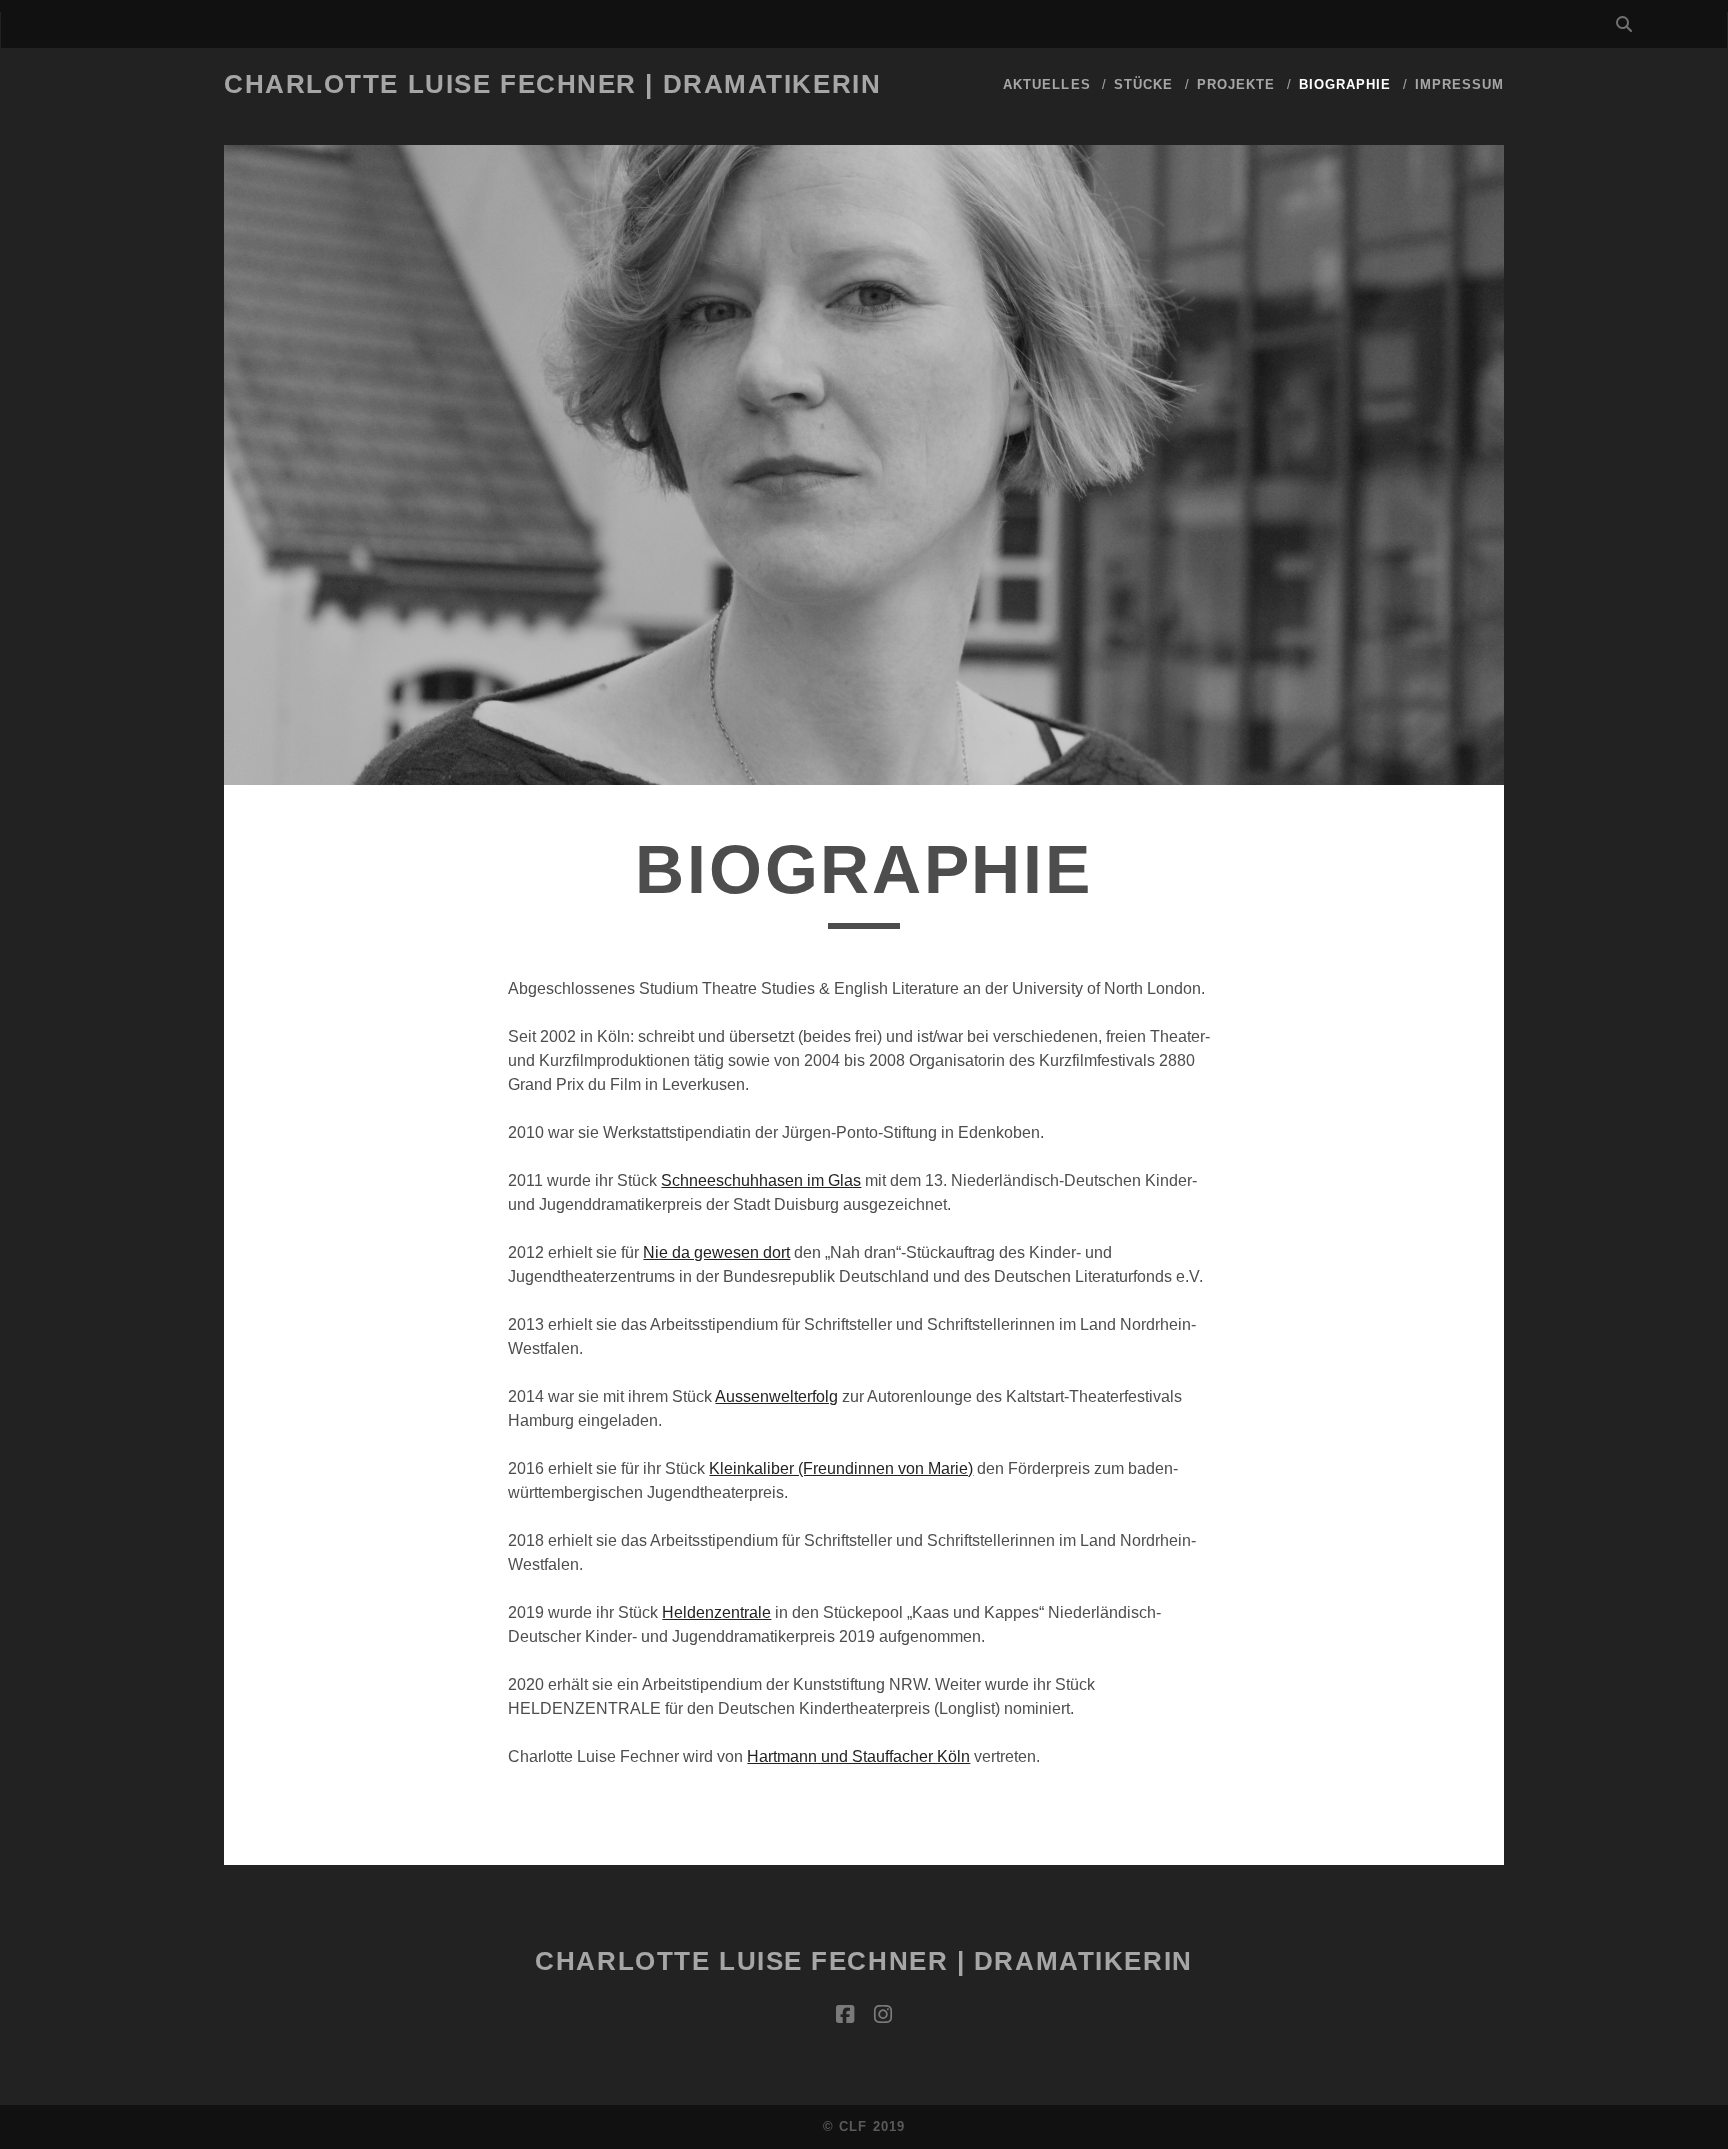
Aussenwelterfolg (776, 1396)
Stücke (1143, 84)
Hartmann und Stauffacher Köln (858, 1756)
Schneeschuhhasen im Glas (761, 1180)
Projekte (1236, 84)
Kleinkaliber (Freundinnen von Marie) (841, 1468)
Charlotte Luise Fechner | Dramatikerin (552, 84)
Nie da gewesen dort (716, 1252)
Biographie (1345, 84)
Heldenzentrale (716, 1612)
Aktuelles (1046, 84)
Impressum (1459, 84)
